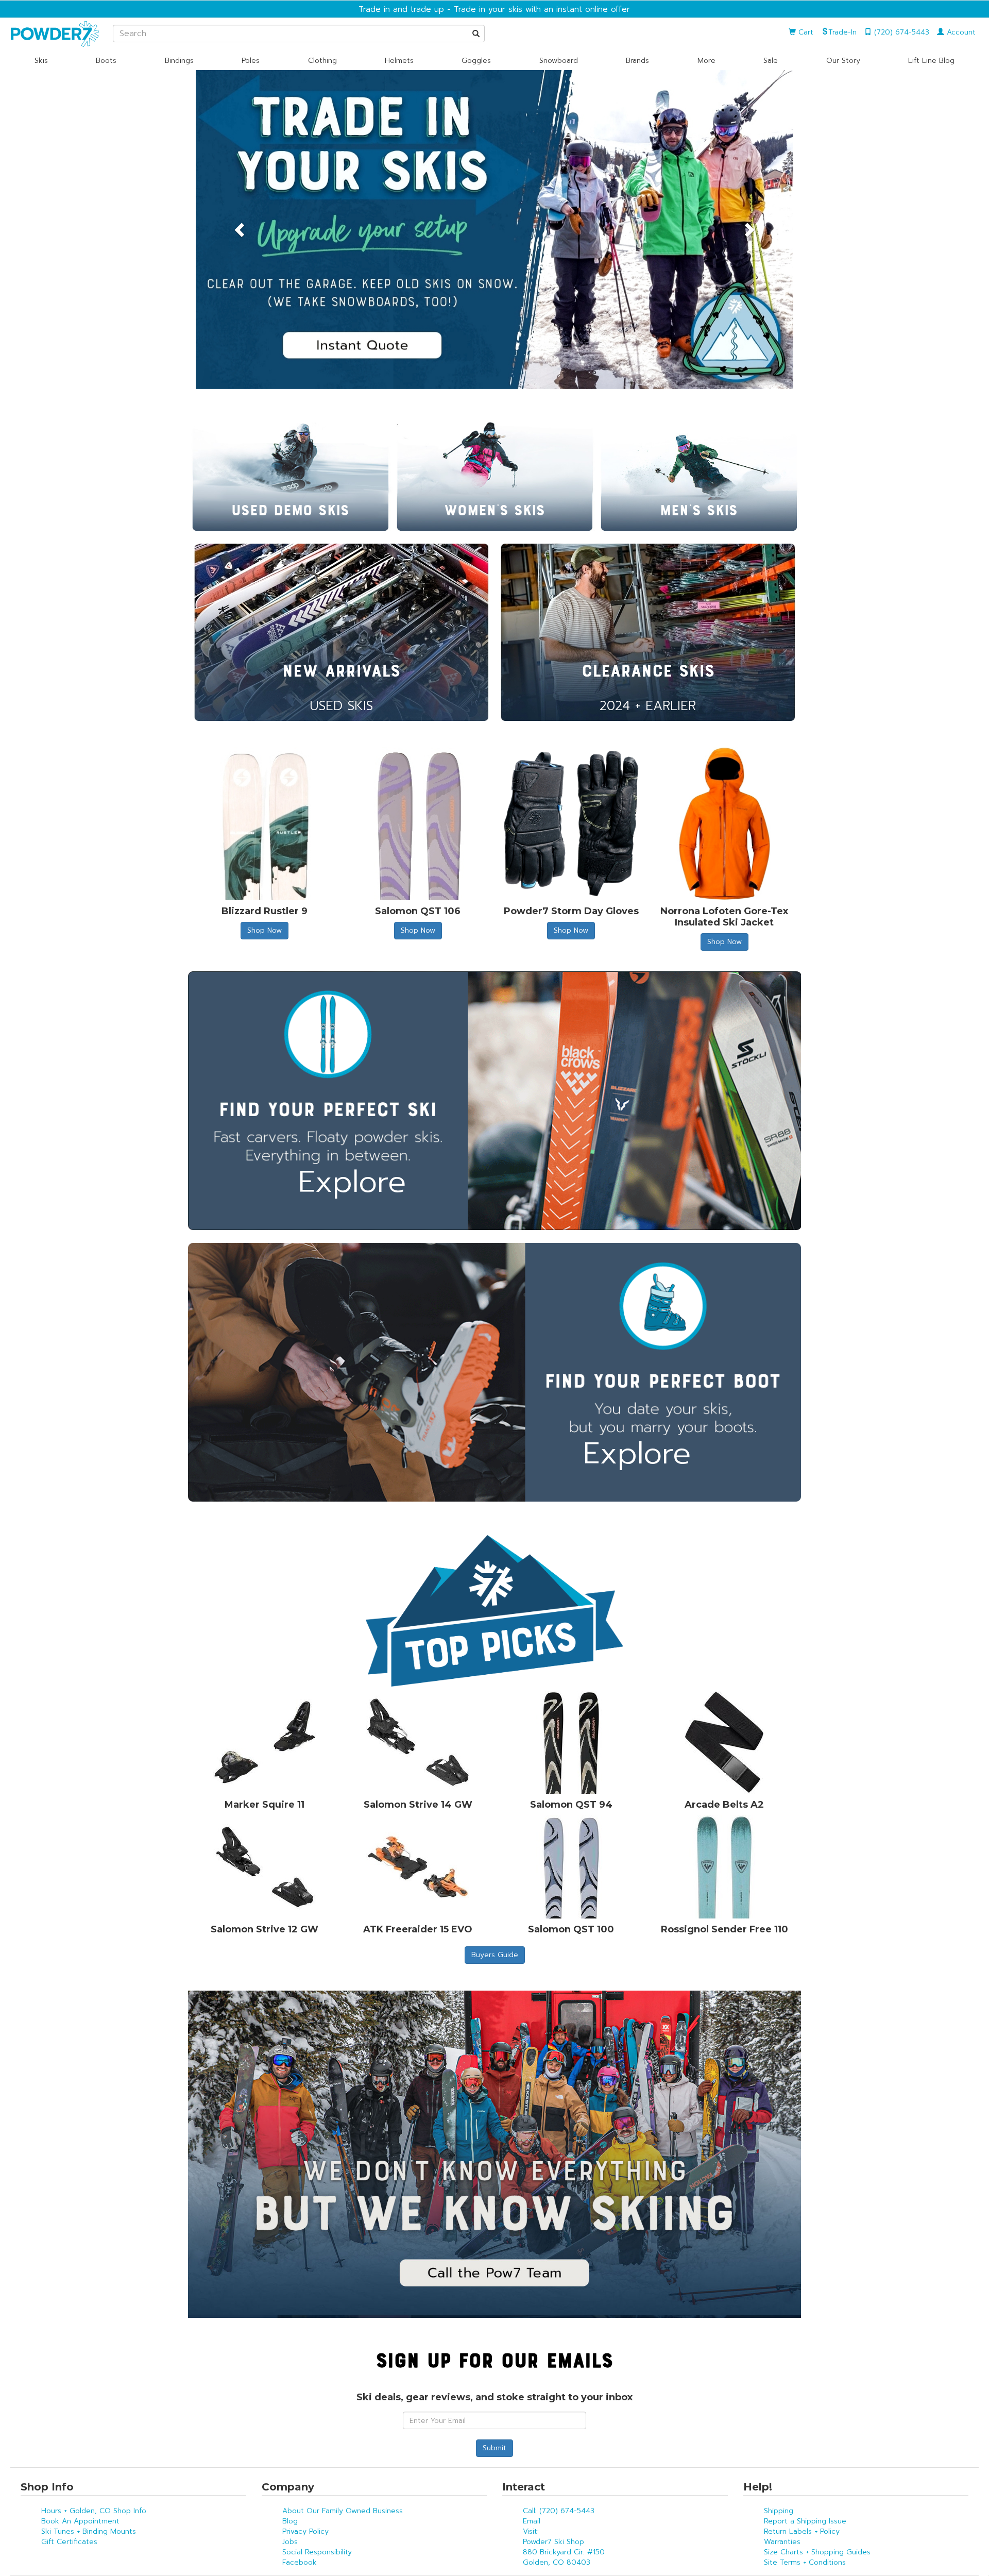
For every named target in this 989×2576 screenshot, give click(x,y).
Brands (637, 61)
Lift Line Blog (931, 61)
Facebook (300, 2562)
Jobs (290, 2542)
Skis (41, 61)
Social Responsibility (317, 2552)
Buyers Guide (495, 1955)
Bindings (179, 61)
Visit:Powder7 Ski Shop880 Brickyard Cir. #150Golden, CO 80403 (564, 2547)
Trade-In (842, 32)
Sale (771, 61)
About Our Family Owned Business (343, 2511)
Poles (251, 61)
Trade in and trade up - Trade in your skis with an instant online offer (494, 9)
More (706, 61)
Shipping (779, 2511)
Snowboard (559, 61)
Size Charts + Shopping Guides (817, 2552)
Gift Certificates (69, 2542)
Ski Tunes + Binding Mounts (89, 2531)
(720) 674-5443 (900, 32)
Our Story (843, 61)
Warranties (782, 2542)
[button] (241, 230)
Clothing (322, 61)
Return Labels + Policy (802, 2531)
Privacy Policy (305, 2531)
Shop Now (265, 930)
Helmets (399, 61)
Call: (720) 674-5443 (559, 2511)
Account (960, 32)
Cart (805, 32)
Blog (290, 2521)
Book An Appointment (80, 2521)
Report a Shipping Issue (805, 2521)
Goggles (476, 61)
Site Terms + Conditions (805, 2562)
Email (532, 2521)
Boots (106, 61)
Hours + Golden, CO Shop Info (94, 2511)
